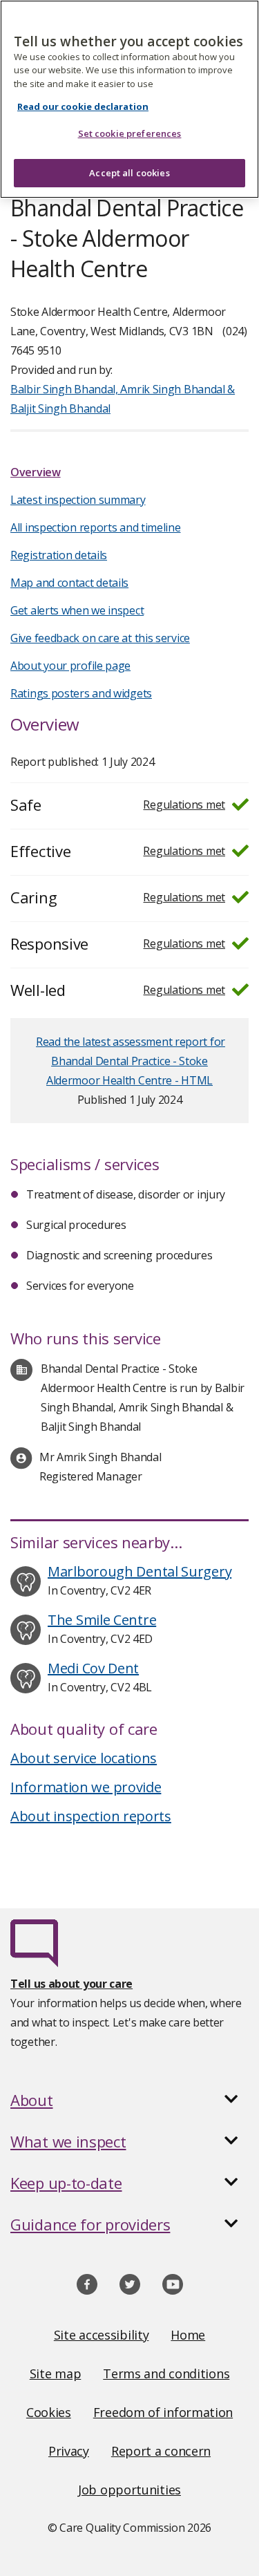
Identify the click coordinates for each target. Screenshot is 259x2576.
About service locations (84, 1758)
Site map (56, 2373)
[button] (129, 2100)
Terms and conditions (166, 2373)
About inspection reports (91, 1816)
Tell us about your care (71, 1984)
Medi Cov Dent (93, 1668)
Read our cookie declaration (83, 106)
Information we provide (86, 1787)
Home (188, 2335)
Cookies (49, 2412)
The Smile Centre (102, 1620)
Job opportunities (129, 2490)
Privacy (69, 2451)
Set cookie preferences (130, 133)
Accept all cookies (129, 173)
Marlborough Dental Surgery (140, 1571)
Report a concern (161, 2451)
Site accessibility (102, 2335)
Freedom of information (163, 2412)
